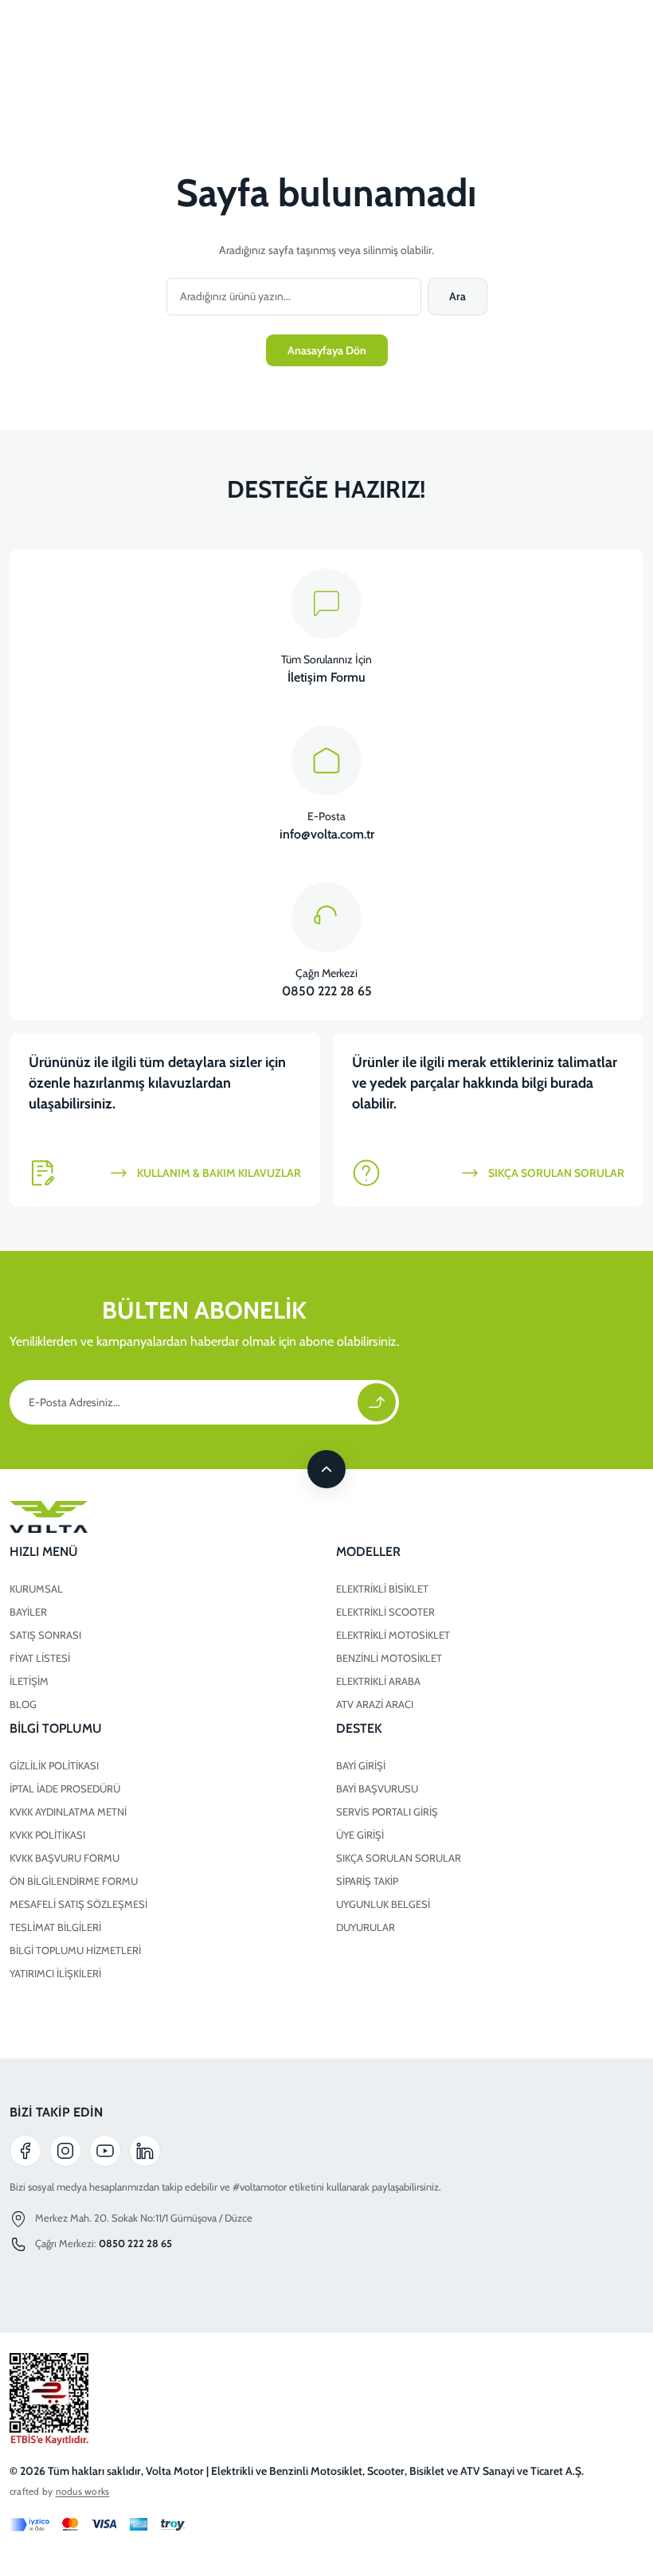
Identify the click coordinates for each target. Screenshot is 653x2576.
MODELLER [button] (368, 1552)
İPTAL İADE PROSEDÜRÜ (65, 1788)
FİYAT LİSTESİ (40, 1658)
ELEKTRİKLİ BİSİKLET (382, 1589)
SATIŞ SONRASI (45, 1635)
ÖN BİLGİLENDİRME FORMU (74, 1881)
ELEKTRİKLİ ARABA (378, 1681)
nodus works (83, 2491)
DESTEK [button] (359, 1728)
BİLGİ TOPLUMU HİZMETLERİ (75, 1950)
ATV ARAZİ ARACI (375, 1704)
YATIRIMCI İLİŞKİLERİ (55, 1973)
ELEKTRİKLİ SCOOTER (385, 1612)
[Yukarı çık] (326, 1469)
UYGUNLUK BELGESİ (383, 1904)
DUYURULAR (366, 1927)
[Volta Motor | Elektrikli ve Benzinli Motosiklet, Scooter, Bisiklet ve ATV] (326, 1517)
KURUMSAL (36, 1589)
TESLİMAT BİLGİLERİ (55, 1927)
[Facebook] (25, 2151)
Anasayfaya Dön (327, 350)
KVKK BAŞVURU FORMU (65, 1858)
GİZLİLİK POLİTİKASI (54, 1765)
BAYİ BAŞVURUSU (377, 1788)
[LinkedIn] (145, 2151)
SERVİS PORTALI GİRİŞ (387, 1812)
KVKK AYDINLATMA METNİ (68, 1812)
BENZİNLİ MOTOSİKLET (389, 1658)
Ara (457, 296)
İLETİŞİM (29, 1681)
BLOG (23, 1704)
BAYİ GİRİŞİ (361, 1765)
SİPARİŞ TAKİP (367, 1881)
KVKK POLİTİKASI (47, 1835)
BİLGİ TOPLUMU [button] (56, 1728)
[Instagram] (65, 2151)
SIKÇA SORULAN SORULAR (399, 1858)
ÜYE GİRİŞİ (360, 1835)
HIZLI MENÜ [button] (44, 1552)
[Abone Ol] (377, 1402)
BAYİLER (28, 1612)
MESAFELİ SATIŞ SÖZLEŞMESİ (78, 1904)
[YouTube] (105, 2151)
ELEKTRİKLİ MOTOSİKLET (393, 1635)
